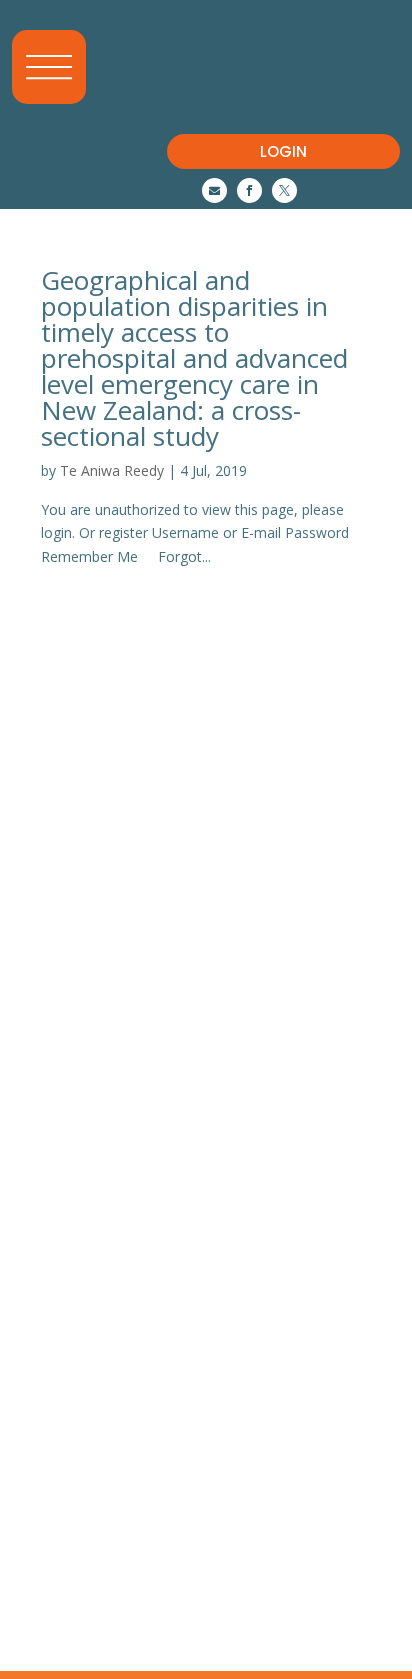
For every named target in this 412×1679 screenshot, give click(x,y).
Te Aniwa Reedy (112, 470)
